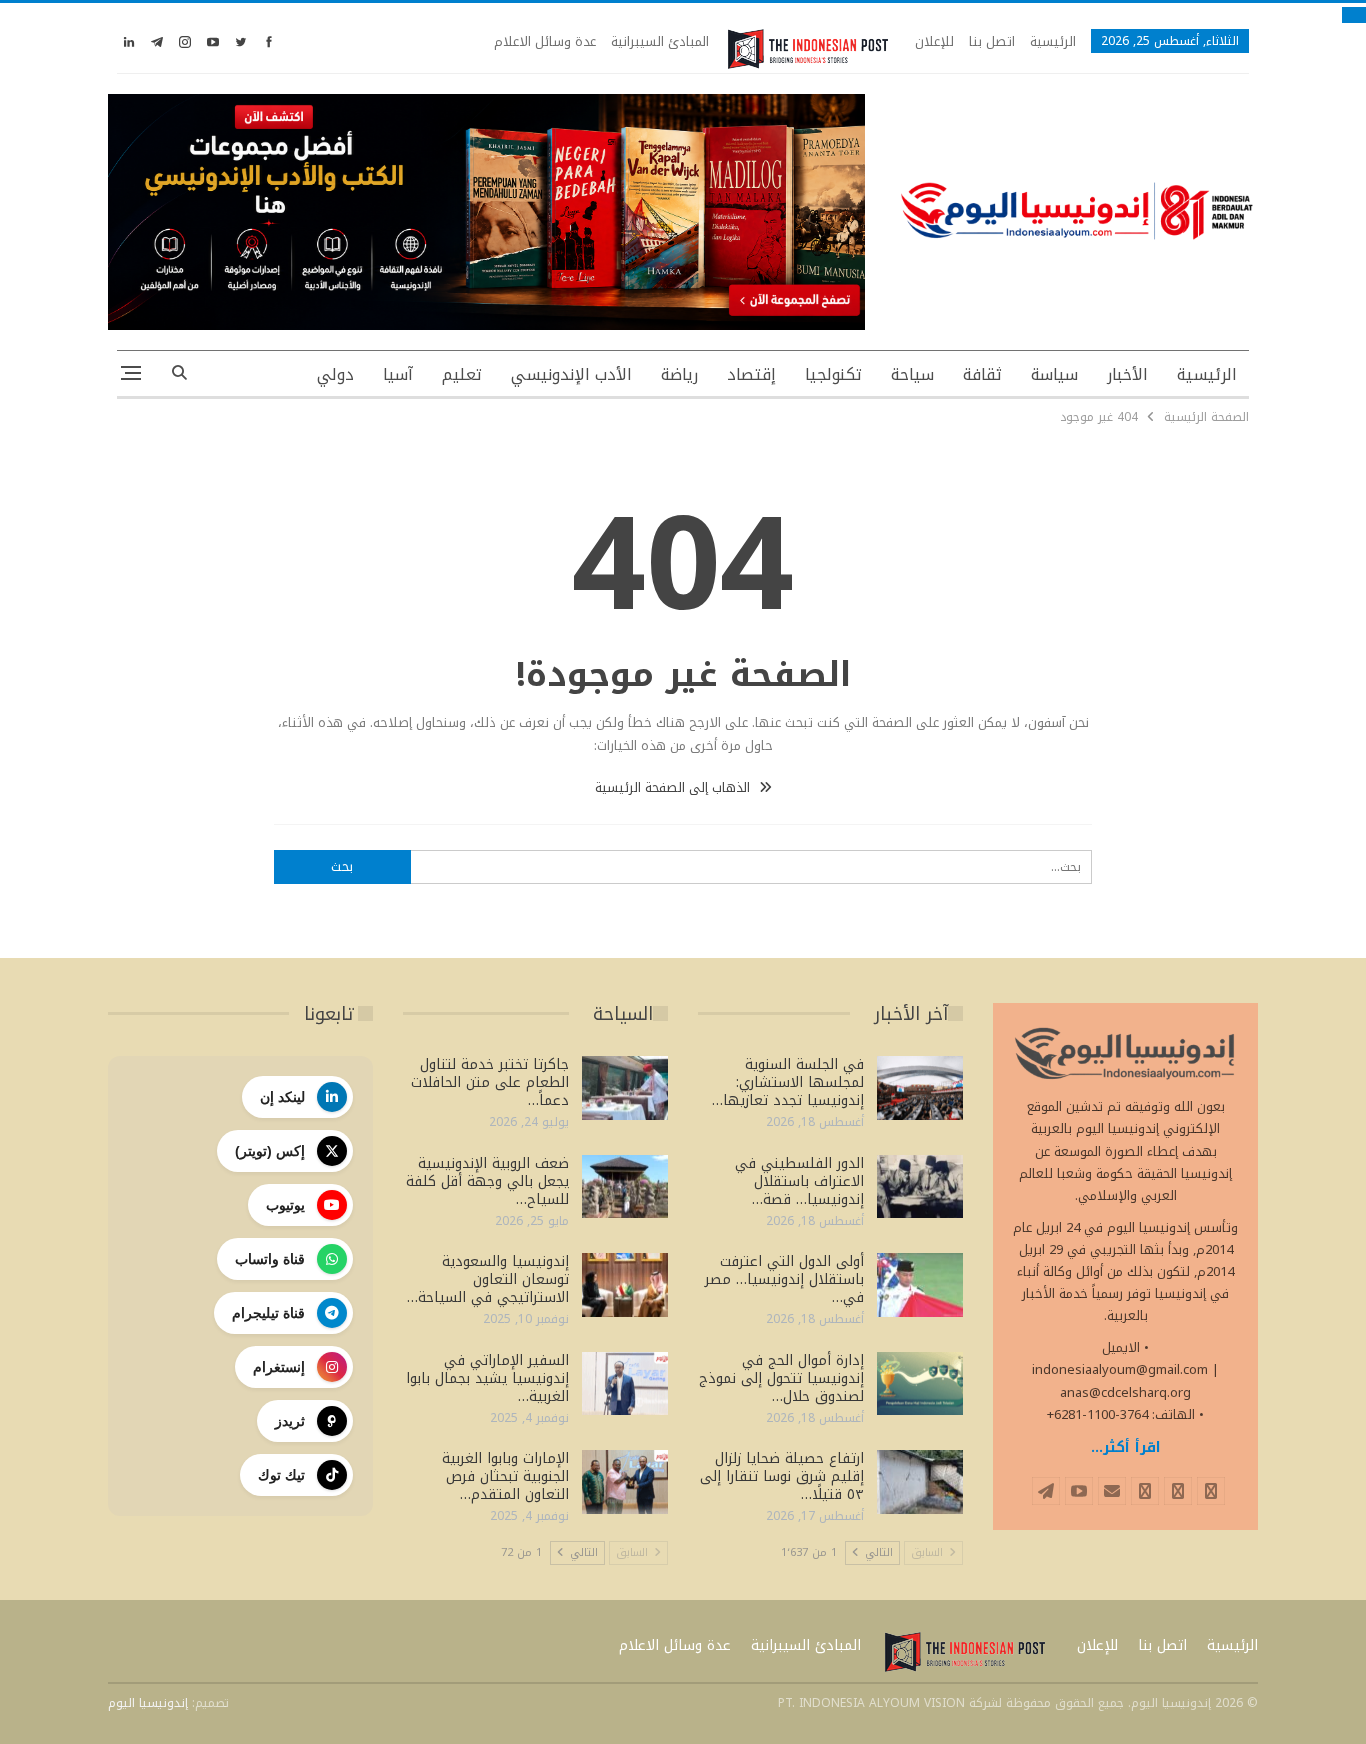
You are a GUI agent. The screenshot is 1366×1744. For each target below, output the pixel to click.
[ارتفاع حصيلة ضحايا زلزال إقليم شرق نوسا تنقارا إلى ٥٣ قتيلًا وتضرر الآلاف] (920, 1482)
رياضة (679, 374)
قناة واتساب (270, 1259)
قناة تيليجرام (268, 1313)
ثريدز (290, 1421)
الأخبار (1127, 374)
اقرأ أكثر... (1126, 1447)
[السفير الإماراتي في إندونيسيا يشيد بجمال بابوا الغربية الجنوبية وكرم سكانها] (625, 1384)
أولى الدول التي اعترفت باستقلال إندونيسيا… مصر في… (784, 1279)
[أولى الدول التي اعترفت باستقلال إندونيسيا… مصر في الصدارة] (920, 1285)
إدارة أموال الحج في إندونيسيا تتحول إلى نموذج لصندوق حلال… (781, 1378)
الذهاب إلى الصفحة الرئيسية (674, 787)
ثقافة (982, 374)
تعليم (462, 374)
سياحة (912, 374)
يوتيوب (285, 1205)
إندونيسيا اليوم (148, 1703)
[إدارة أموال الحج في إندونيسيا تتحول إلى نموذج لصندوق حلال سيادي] (920, 1384)
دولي (335, 374)
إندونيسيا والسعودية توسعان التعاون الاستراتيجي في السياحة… (488, 1279)
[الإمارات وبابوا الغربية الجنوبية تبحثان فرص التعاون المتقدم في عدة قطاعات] (625, 1482)
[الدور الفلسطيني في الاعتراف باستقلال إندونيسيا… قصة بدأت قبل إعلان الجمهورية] (920, 1187)
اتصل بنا (992, 41)
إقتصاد (751, 374)
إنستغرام (279, 1367)
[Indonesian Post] (808, 49)
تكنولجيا (833, 374)
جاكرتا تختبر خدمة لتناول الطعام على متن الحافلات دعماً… (490, 1082)
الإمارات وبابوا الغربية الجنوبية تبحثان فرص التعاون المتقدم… (505, 1476)
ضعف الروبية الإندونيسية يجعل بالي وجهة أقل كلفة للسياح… (487, 1181)
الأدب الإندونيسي (571, 374)
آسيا (398, 374)
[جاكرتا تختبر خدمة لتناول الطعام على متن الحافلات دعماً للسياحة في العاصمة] (625, 1088)
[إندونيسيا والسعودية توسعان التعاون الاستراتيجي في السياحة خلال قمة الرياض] (625, 1285)
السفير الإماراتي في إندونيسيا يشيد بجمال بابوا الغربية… (487, 1378)
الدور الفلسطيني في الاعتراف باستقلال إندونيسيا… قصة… (799, 1181)
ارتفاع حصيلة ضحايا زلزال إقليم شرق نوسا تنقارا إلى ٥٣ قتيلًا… (782, 1476)
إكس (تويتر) (270, 1151)
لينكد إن (282, 1097)
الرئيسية (1053, 41)
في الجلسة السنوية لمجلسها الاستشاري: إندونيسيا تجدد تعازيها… (788, 1082)
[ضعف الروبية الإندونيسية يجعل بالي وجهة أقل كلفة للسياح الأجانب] (625, 1187)
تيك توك (281, 1475)
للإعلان (934, 41)
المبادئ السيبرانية (660, 41)
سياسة (1054, 374)
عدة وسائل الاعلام (545, 41)
